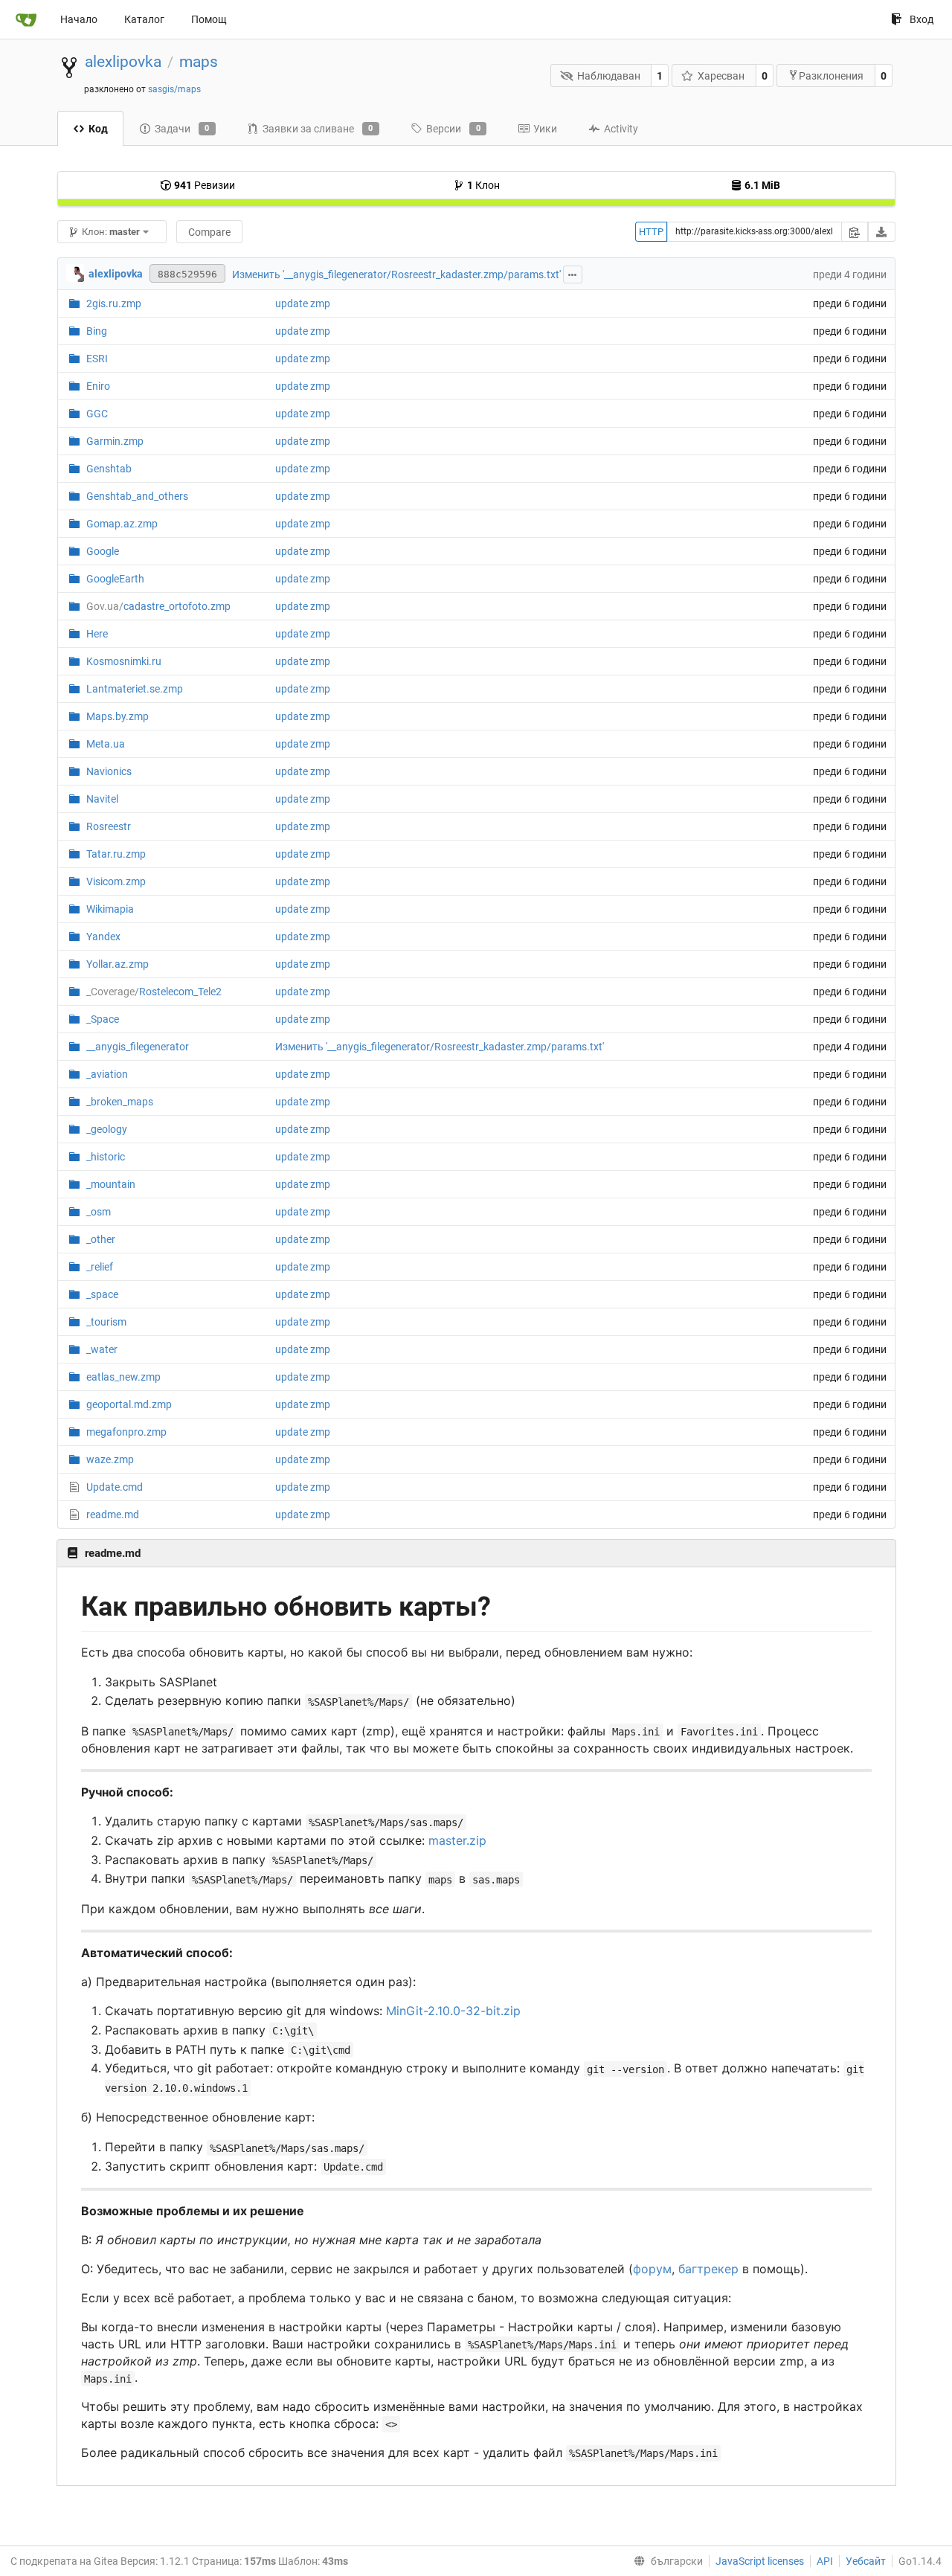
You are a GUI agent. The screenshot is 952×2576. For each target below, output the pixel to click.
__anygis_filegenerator (138, 1047)
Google (103, 551)
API (825, 2561)
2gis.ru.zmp (114, 303)
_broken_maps (120, 1102)
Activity (621, 129)
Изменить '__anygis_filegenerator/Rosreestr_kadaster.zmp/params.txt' (396, 274)
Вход (922, 19)
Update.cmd (115, 1487)
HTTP (651, 232)
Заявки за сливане (318, 129)
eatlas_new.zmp (123, 1377)
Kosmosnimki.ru (124, 661)
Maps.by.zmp (118, 716)
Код (98, 129)
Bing (97, 331)
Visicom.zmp (116, 881)
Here (97, 634)
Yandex (103, 937)
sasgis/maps (174, 89)
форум (652, 2269)
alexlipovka (123, 62)
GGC (97, 414)
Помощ (209, 19)
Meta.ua (106, 744)
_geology (107, 1129)
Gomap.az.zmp (122, 524)
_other (101, 1239)
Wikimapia (110, 909)
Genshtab (109, 469)
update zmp (303, 303)
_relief (100, 1267)
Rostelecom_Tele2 (154, 992)
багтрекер (708, 2269)
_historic (106, 1157)
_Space (103, 1019)
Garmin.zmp (115, 441)
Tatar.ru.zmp (116, 854)
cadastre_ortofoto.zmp (158, 606)
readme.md (113, 1515)
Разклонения (831, 76)
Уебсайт (866, 2561)
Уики (545, 129)
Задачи (182, 129)
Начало (79, 19)
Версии (453, 129)
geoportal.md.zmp (129, 1404)
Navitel (102, 799)
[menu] (665, 2561)
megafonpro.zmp (126, 1432)
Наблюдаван (609, 76)
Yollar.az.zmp (118, 964)
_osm (99, 1212)
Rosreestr (109, 826)
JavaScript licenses (760, 2561)
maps (199, 62)
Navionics (109, 771)
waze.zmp (110, 1459)
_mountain (111, 1184)
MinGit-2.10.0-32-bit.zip (453, 2011)
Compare (209, 232)
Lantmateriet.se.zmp (135, 689)
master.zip (457, 1840)
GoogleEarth (115, 579)
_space (102, 1294)
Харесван (721, 76)
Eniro (98, 386)
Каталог (144, 19)
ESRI (97, 359)
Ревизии (205, 185)
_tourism (106, 1322)
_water (102, 1349)
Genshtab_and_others (137, 496)
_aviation (107, 1074)
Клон (483, 185)
